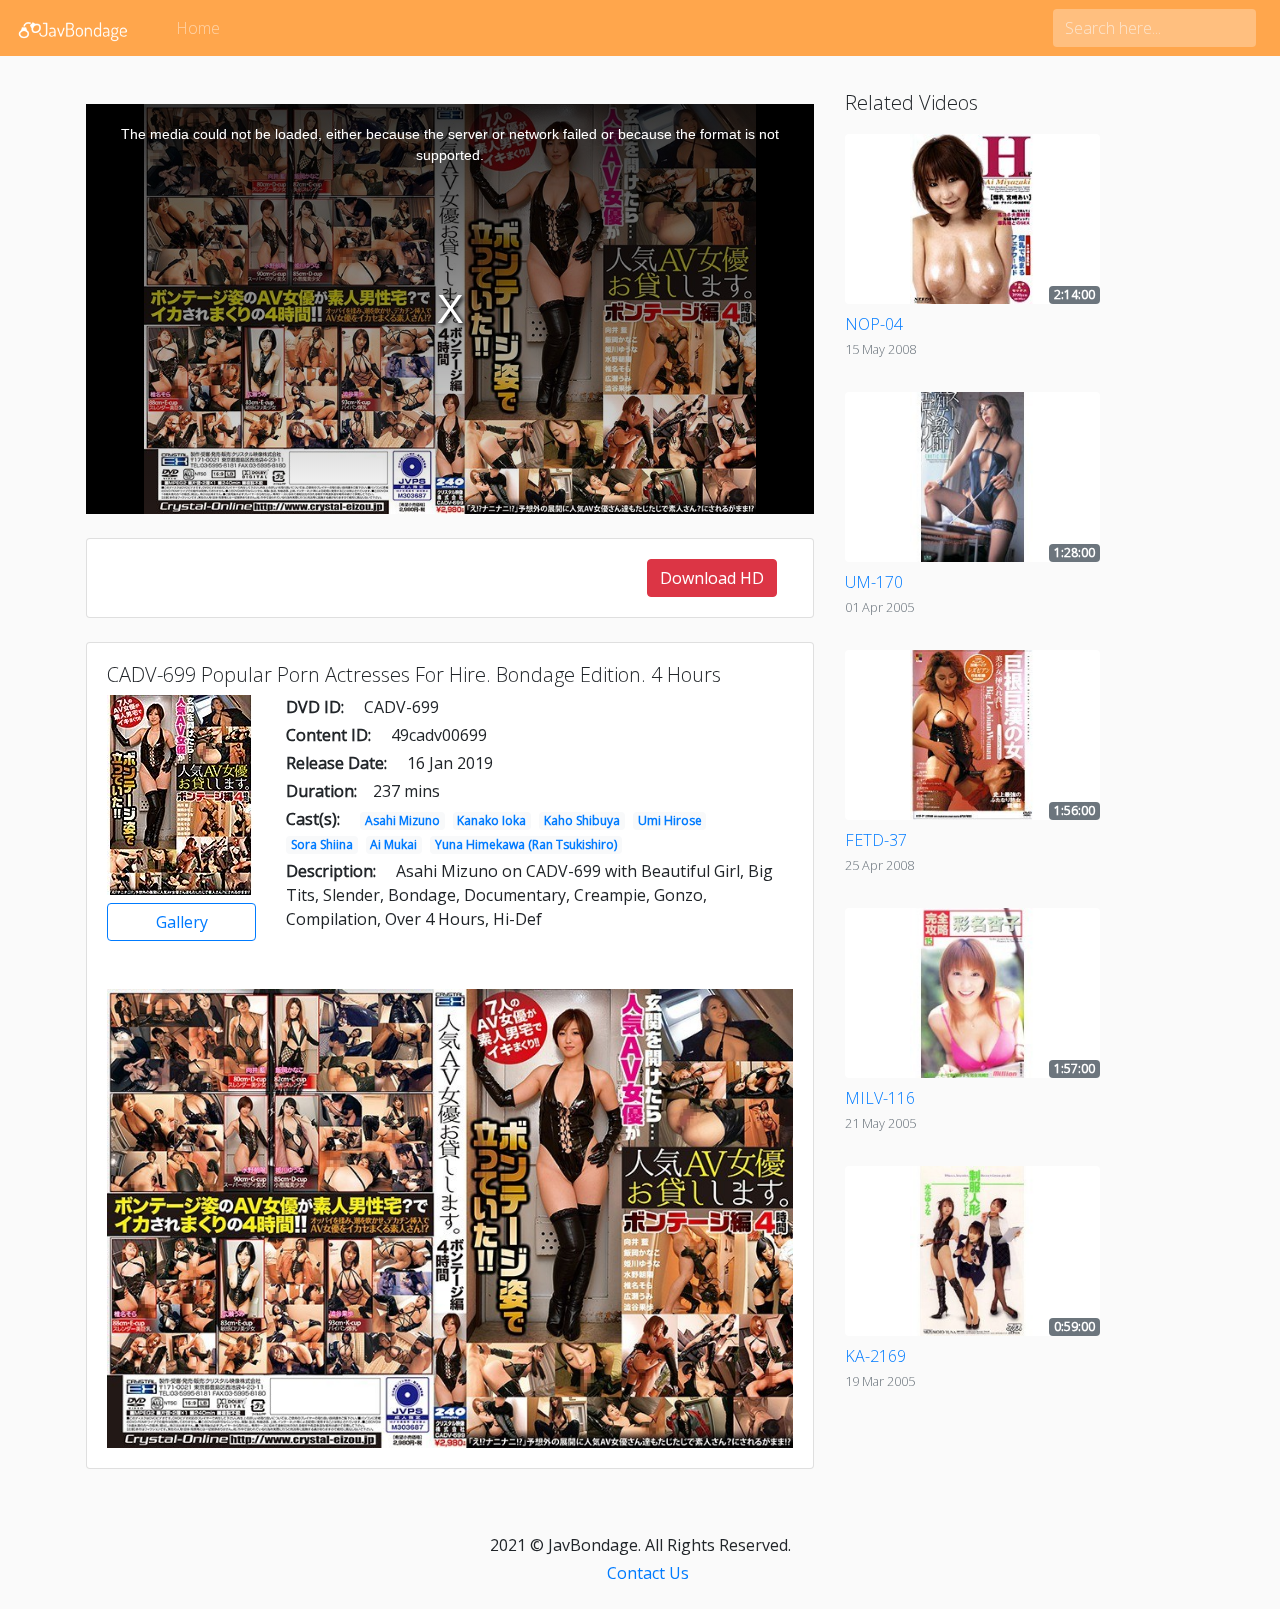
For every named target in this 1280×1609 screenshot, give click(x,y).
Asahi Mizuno (402, 820)
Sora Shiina (322, 844)
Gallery (182, 922)
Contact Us (648, 1573)
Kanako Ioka (491, 820)
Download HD (712, 578)
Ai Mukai (393, 844)
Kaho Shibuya (582, 820)
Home (198, 28)
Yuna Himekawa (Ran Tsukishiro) (526, 844)
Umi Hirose (670, 820)
